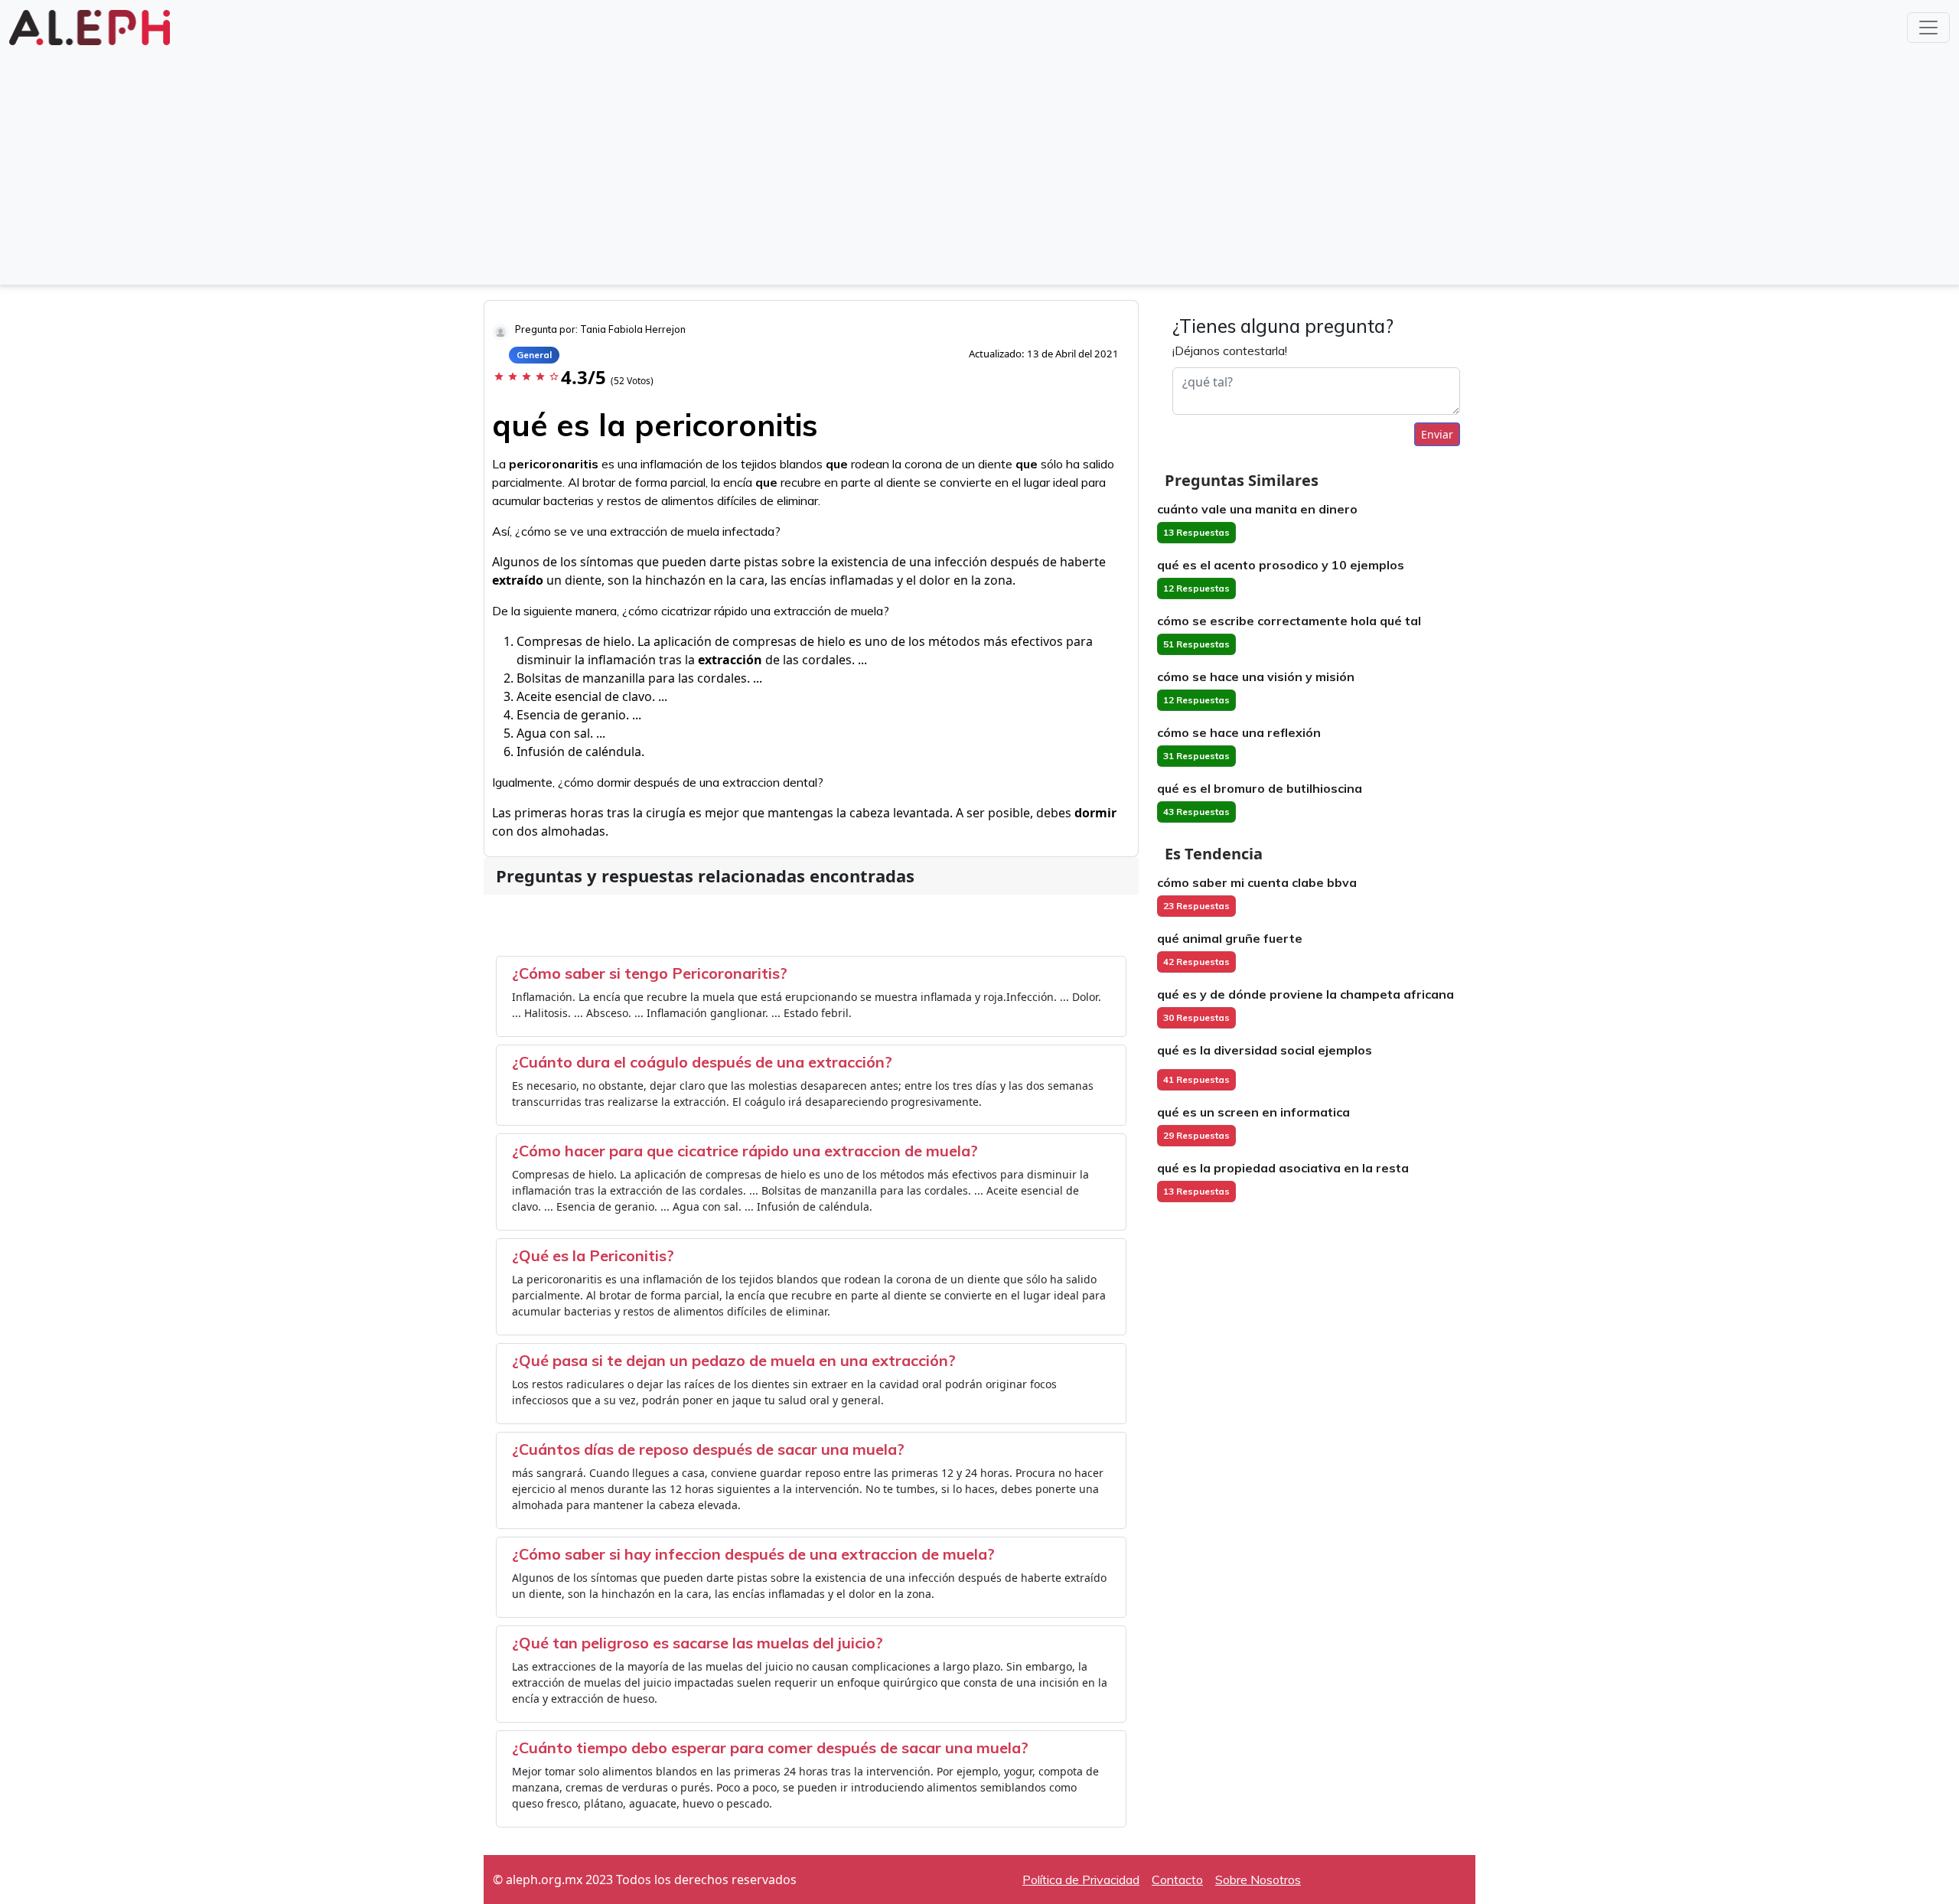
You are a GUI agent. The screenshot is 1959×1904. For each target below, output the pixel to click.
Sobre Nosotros (1258, 1880)
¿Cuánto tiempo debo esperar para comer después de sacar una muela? (770, 1748)
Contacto (1177, 1880)
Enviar (1437, 434)
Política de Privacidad (1081, 1880)
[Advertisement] (979, 164)
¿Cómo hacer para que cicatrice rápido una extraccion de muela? (745, 1151)
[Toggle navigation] (1928, 28)
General (534, 355)
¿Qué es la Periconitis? (593, 1255)
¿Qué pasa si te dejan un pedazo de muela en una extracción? (734, 1360)
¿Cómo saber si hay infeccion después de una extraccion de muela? (753, 1554)
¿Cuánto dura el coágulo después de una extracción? (702, 1062)
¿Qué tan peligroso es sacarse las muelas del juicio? (698, 1643)
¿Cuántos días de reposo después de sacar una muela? (708, 1449)
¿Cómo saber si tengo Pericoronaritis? (650, 973)
